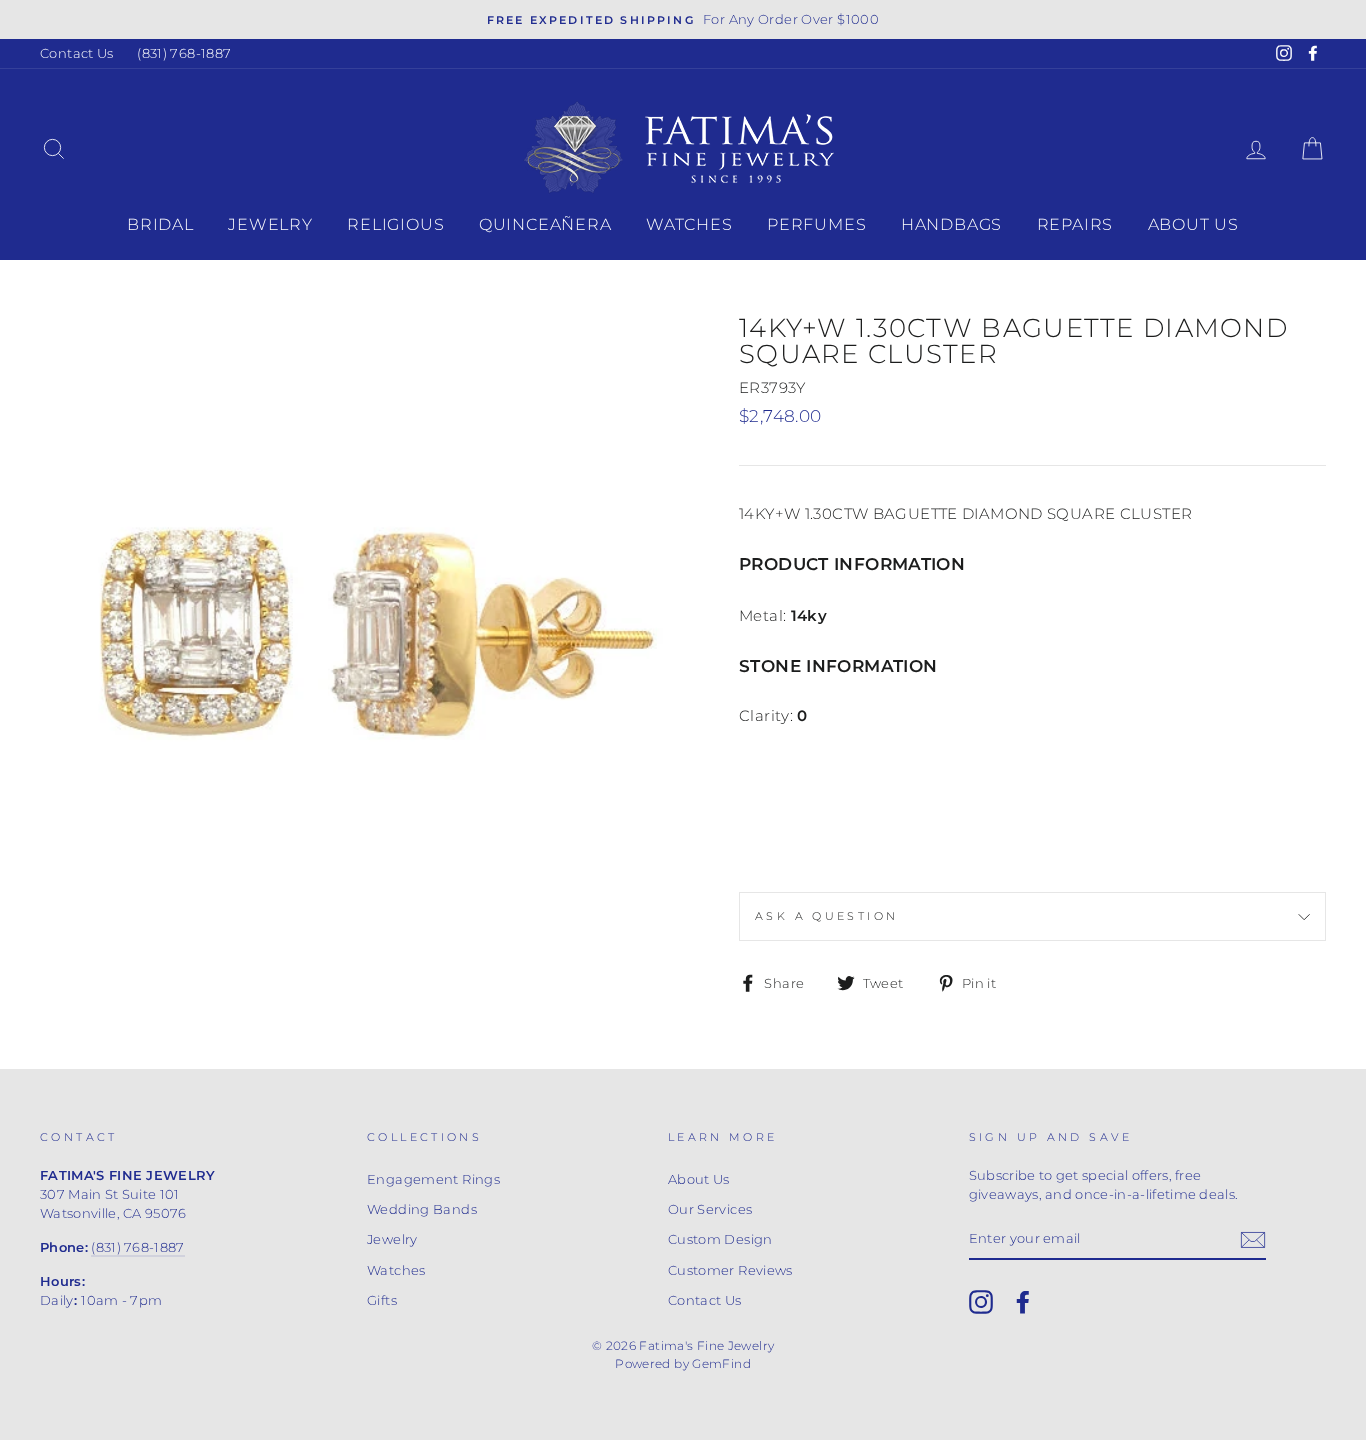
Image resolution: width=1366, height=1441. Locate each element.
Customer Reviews (730, 1270)
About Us (1193, 224)
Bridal (160, 224)
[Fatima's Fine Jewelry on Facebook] (1023, 1302)
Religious (395, 224)
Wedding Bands (422, 1209)
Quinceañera (545, 224)
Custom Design (720, 1239)
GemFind (721, 1363)
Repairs (1075, 224)
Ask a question (826, 916)
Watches (689, 224)
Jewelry (270, 224)
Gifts (382, 1300)
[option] (683, 19)
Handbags (951, 224)
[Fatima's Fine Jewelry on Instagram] (981, 1302)
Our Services (710, 1209)
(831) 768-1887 (184, 53)
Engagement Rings (433, 1179)
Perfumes (816, 224)
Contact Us (77, 53)
